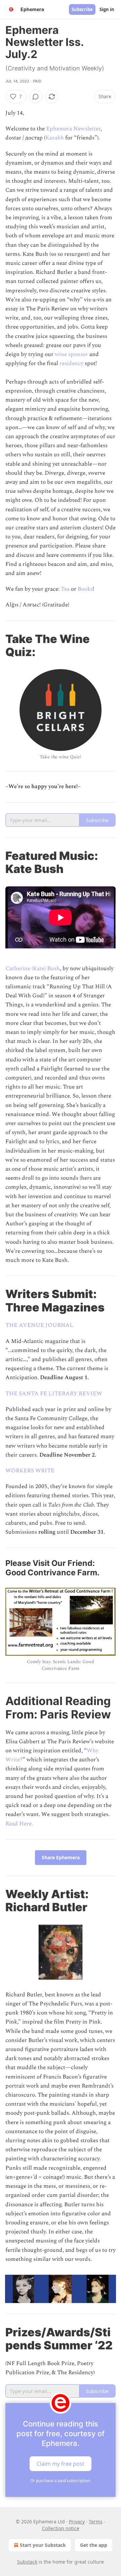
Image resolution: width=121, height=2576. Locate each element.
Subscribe (82, 9)
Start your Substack (43, 2545)
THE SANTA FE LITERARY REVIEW (54, 1394)
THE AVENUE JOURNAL (39, 1325)
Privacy (77, 2522)
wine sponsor (71, 354)
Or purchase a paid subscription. (61, 2481)
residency (71, 363)
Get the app (94, 2545)
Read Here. (19, 1824)
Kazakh (55, 138)
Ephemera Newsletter (73, 129)
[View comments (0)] (36, 97)
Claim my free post (61, 2463)
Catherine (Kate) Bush (33, 969)
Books (85, 589)
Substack (27, 2562)
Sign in (107, 9)
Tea (66, 589)
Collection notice (61, 2528)
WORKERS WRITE (30, 1471)
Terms (96, 2522)
